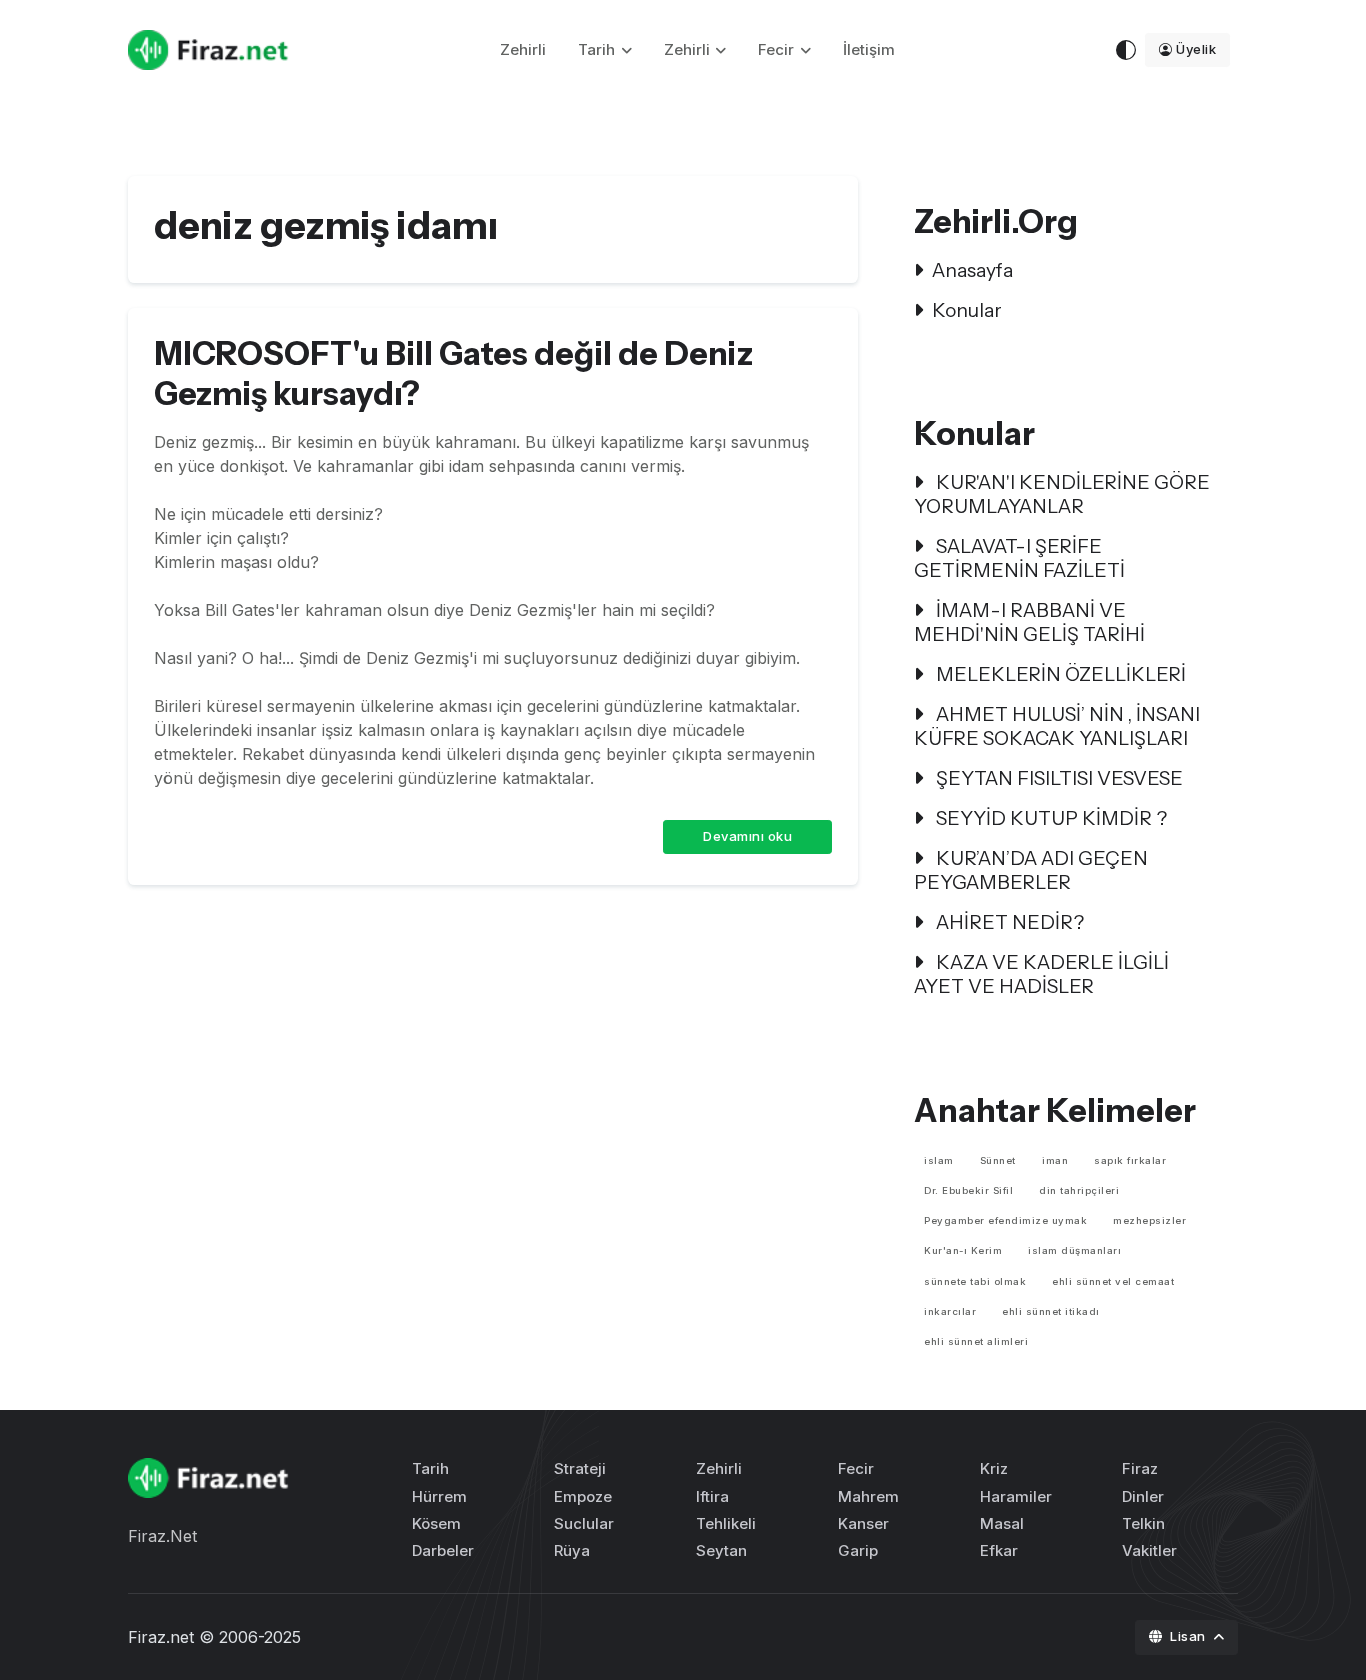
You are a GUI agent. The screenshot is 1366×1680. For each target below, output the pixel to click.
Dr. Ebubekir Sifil (968, 1190)
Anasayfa (972, 270)
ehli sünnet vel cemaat (1113, 1281)
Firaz (1140, 1468)
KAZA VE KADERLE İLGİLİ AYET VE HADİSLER (1041, 974)
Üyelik (1196, 49)
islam (939, 1160)
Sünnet (998, 1160)
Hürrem (439, 1496)
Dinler (1143, 1496)
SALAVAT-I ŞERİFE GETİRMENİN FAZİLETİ (1019, 558)
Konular (967, 310)
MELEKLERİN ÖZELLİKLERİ (1059, 674)
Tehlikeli (726, 1523)
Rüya (572, 1550)
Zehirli (523, 49)
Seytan (721, 1550)
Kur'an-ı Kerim (963, 1250)
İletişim (869, 49)
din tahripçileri (1079, 1190)
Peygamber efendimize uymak (1005, 1220)
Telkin (1143, 1523)
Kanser (863, 1523)
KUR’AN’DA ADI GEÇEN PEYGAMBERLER (1031, 870)
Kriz (994, 1468)
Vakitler (1149, 1550)
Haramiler (1016, 1496)
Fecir (776, 49)
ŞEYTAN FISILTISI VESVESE (1057, 778)
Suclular (584, 1523)
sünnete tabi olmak (975, 1281)
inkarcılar (950, 1311)
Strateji (580, 1468)
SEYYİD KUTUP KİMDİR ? (1049, 818)
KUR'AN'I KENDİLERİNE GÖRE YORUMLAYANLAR (1062, 494)
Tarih (596, 49)
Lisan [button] (1189, 1636)
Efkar (999, 1550)
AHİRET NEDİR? (1008, 922)
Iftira (712, 1496)
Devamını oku (747, 836)
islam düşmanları (1074, 1250)
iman (1055, 1160)
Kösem (436, 1523)
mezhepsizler (1149, 1220)
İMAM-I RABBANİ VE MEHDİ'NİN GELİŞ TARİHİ (1029, 622)
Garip (858, 1550)
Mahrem (868, 1496)
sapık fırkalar (1130, 1160)
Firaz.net (161, 1637)
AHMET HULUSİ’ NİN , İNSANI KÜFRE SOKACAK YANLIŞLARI (1057, 726)
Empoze (583, 1496)
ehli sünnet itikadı (1051, 1311)
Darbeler (443, 1550)
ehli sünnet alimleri (976, 1341)
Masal (1002, 1523)
